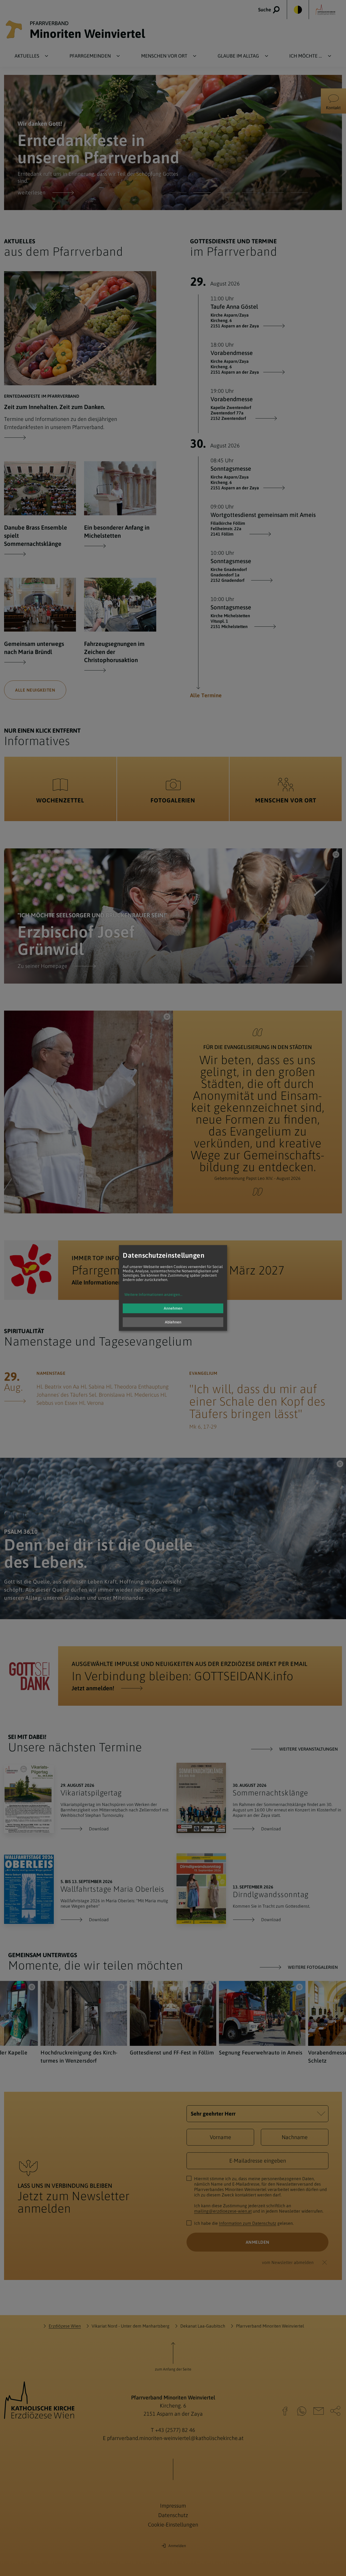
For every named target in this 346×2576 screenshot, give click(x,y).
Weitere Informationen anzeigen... (153, 1295)
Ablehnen (173, 1322)
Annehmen (173, 1309)
